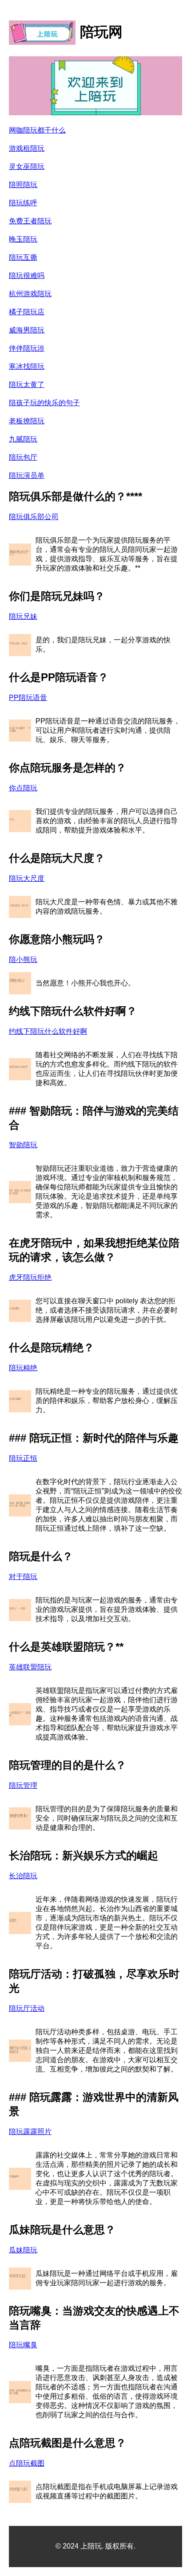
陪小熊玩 (23, 960)
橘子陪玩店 (27, 312)
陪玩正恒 (23, 1458)
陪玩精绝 (23, 1368)
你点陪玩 (23, 788)
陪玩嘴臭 (23, 2345)
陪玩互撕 (23, 257)
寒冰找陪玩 (27, 366)
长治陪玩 (23, 1876)
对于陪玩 (23, 1577)
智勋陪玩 (23, 1145)
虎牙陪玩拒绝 (30, 1277)
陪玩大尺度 (27, 878)
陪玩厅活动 (27, 2008)
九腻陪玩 (23, 439)
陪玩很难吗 (27, 276)
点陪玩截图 (27, 2463)
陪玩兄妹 (23, 616)
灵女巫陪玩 (27, 166)
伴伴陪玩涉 (27, 348)
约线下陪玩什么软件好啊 (48, 1031)
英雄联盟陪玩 (30, 1667)
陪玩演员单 (27, 475)
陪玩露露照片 (30, 2132)
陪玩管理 (23, 1785)
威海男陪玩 (27, 330)
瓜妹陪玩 (23, 2250)
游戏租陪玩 (27, 148)
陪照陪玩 (23, 185)
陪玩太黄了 (27, 385)
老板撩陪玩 (27, 421)
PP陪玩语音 (28, 698)
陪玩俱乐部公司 (34, 517)
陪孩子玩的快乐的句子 (44, 403)
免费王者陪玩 (30, 221)
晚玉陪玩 (23, 239)
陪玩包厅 (23, 457)
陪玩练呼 (23, 203)
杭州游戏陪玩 (30, 294)
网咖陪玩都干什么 (37, 130)
